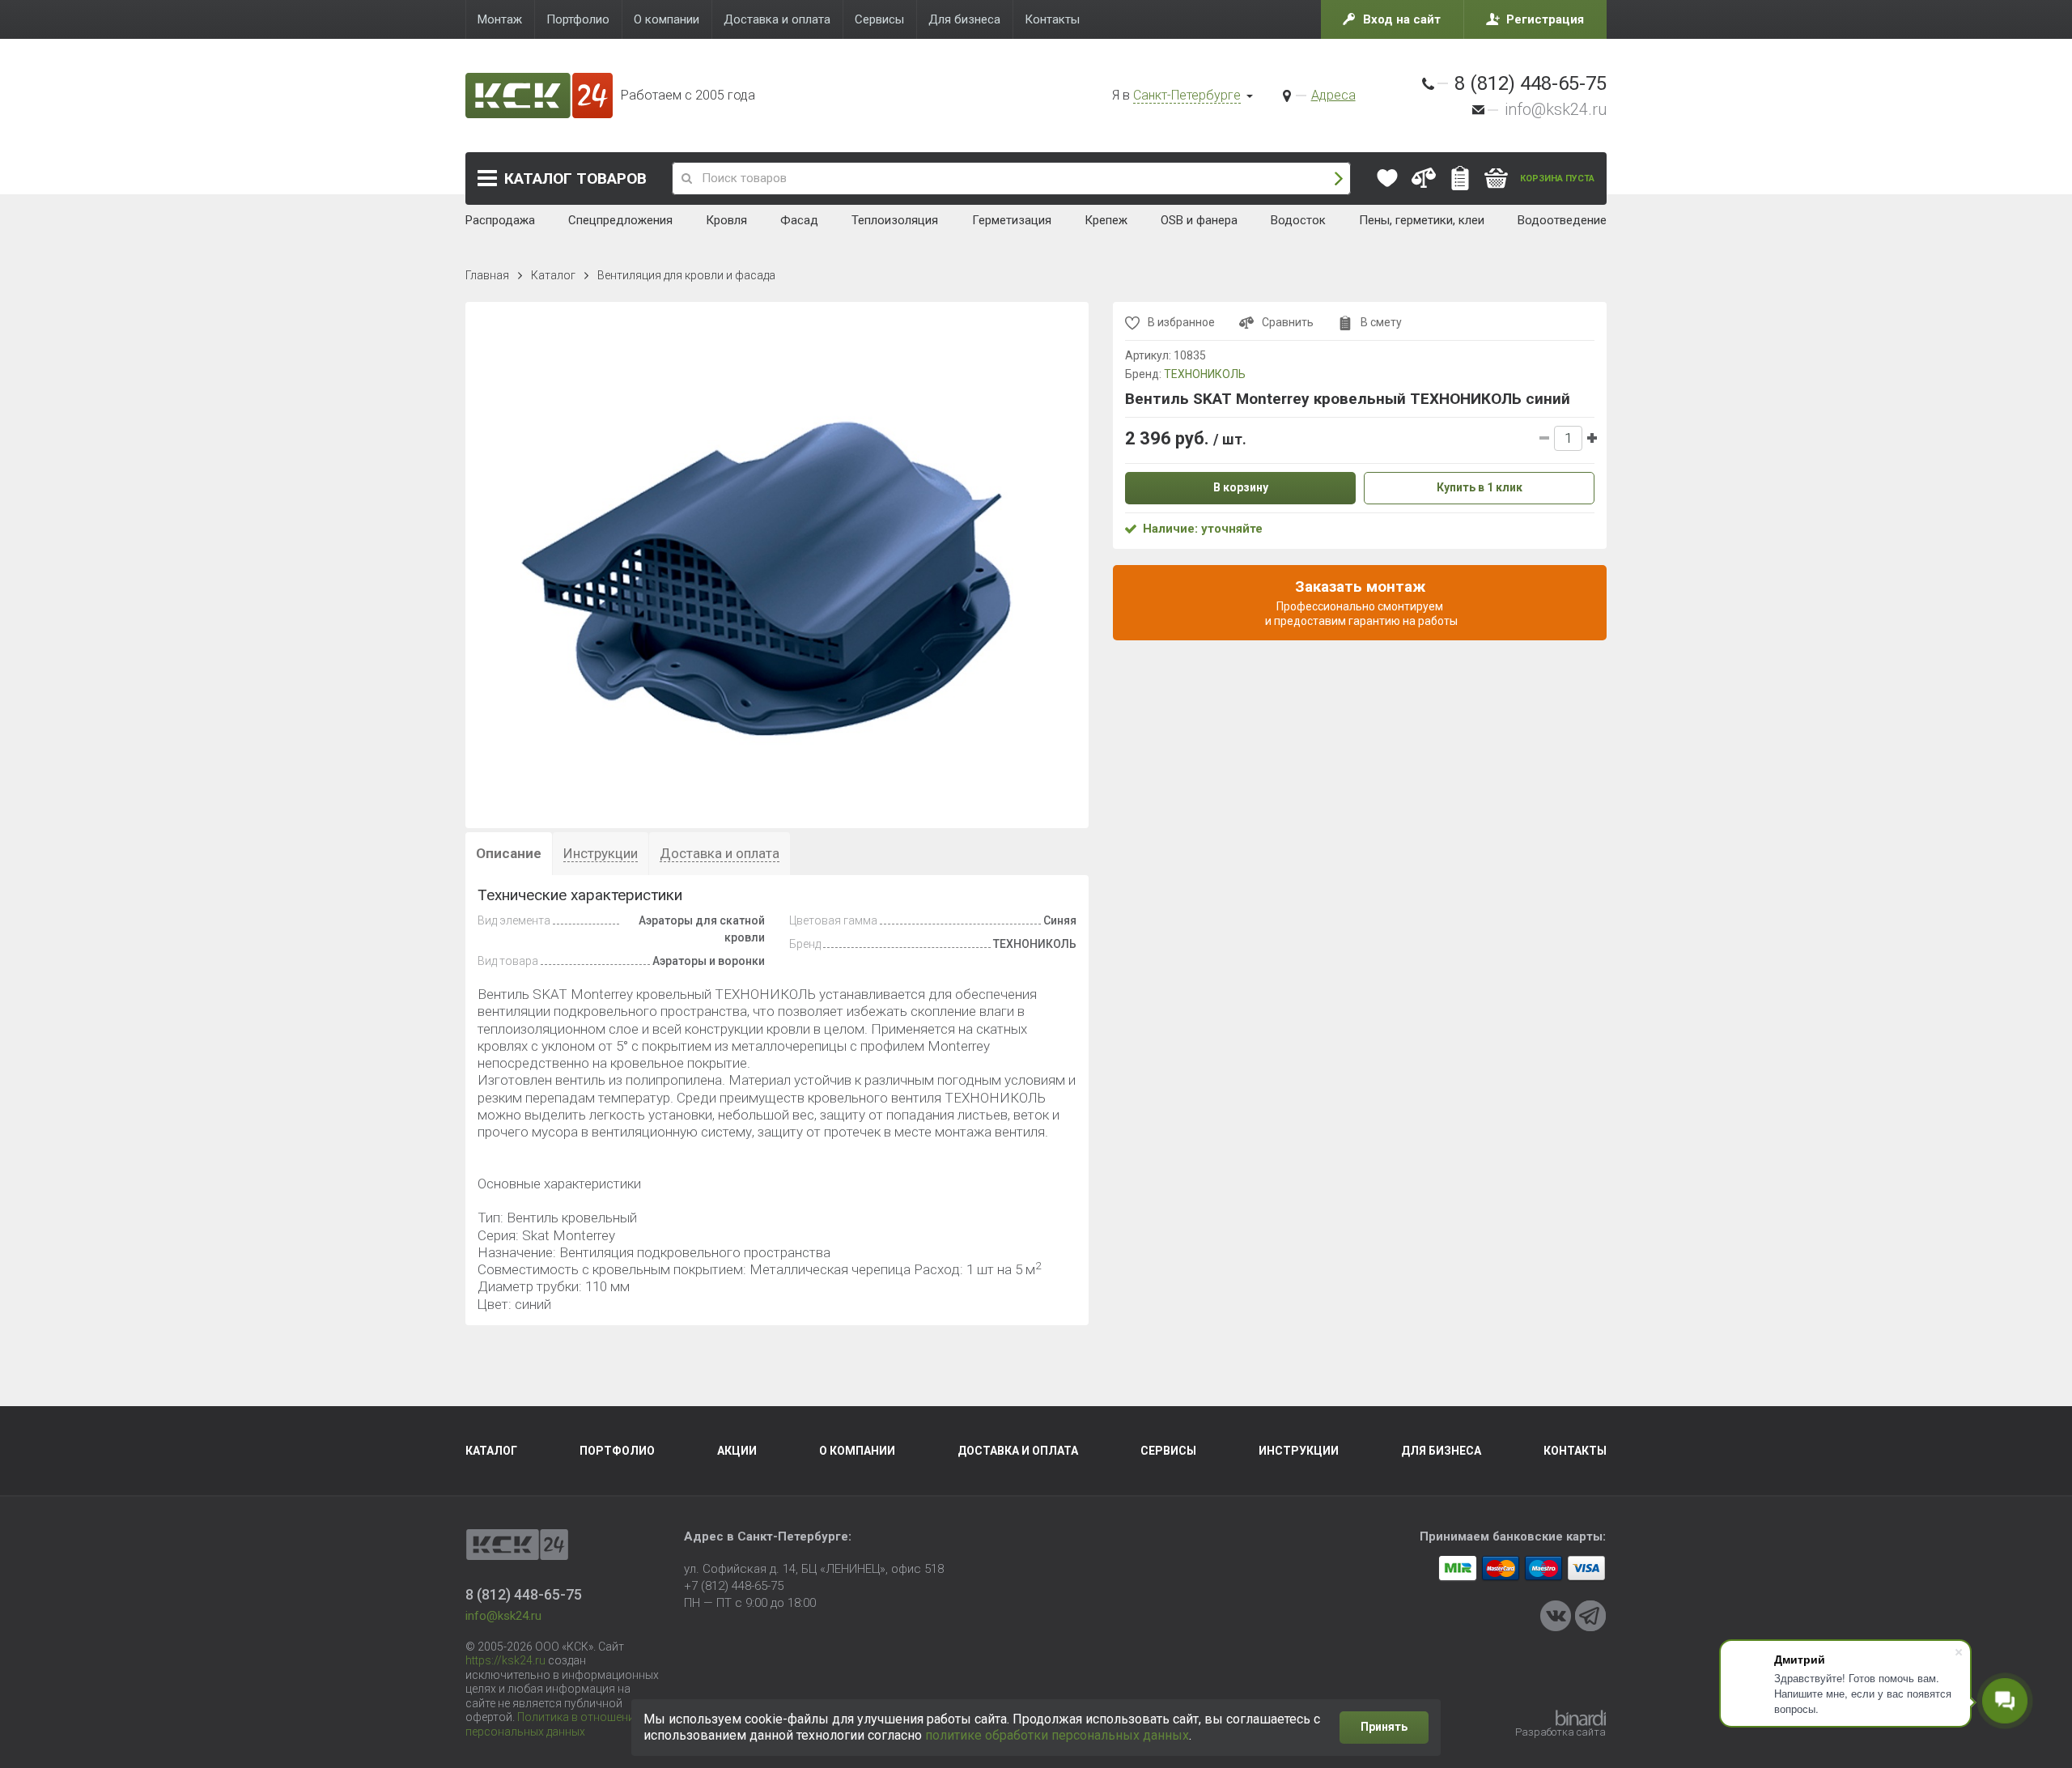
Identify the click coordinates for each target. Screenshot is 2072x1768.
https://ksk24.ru (505, 1660)
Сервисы (1168, 1451)
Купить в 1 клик (1480, 487)
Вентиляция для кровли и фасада (686, 275)
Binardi (1581, 1718)
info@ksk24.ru (1556, 109)
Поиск (1339, 178)
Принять (1384, 1727)
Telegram (1590, 1616)
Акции (737, 1451)
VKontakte (1556, 1616)
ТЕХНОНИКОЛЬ (1205, 374)
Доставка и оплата (1018, 1451)
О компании (857, 1451)
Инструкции (1299, 1451)
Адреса (1333, 95)
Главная (487, 275)
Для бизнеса (1441, 1451)
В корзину (1241, 487)
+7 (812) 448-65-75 (734, 1586)
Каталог (575, 178)
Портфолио (617, 1451)
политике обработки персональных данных (1057, 1735)
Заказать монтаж (1360, 602)
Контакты (1575, 1451)
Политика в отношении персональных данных (553, 1724)
